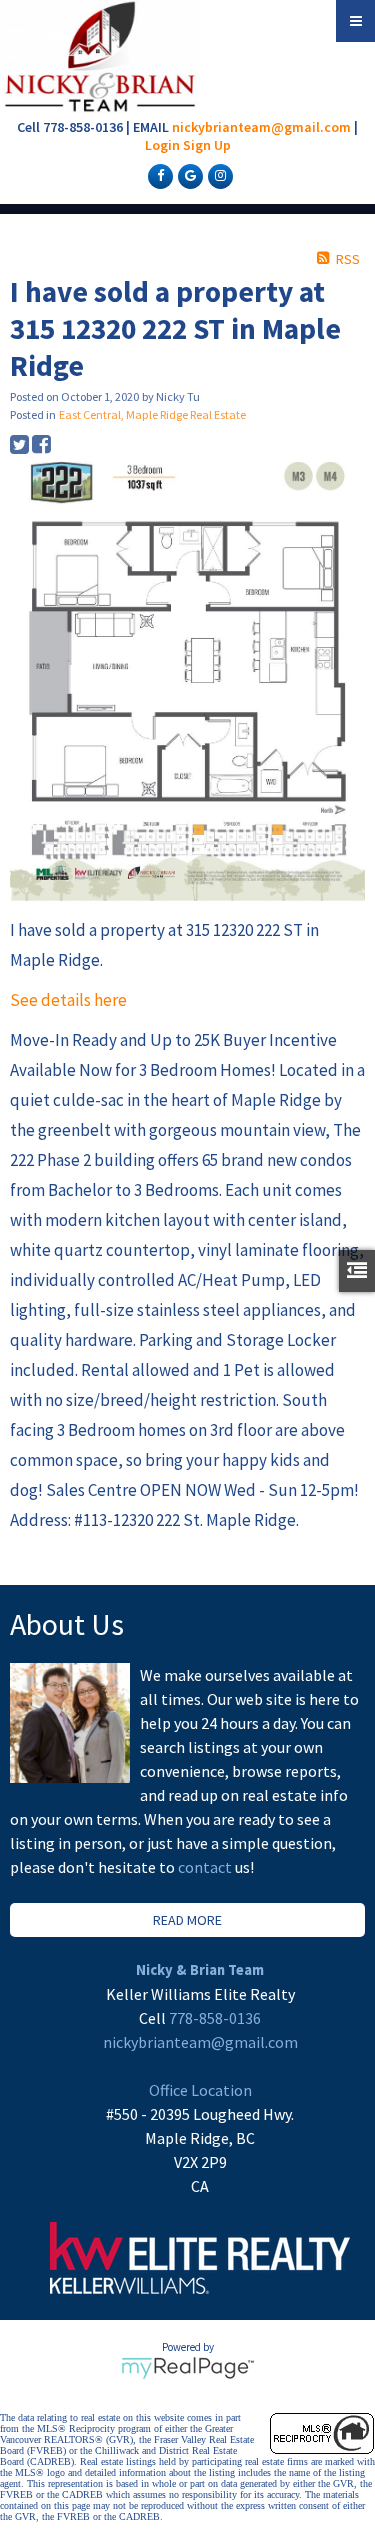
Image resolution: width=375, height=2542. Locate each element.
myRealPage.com (187, 2368)
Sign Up (207, 145)
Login (162, 145)
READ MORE (187, 1920)
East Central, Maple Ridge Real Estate (152, 414)
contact (206, 1867)
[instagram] (218, 175)
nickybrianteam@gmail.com (261, 127)
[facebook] (158, 175)
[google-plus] (188, 175)
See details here (68, 1000)
